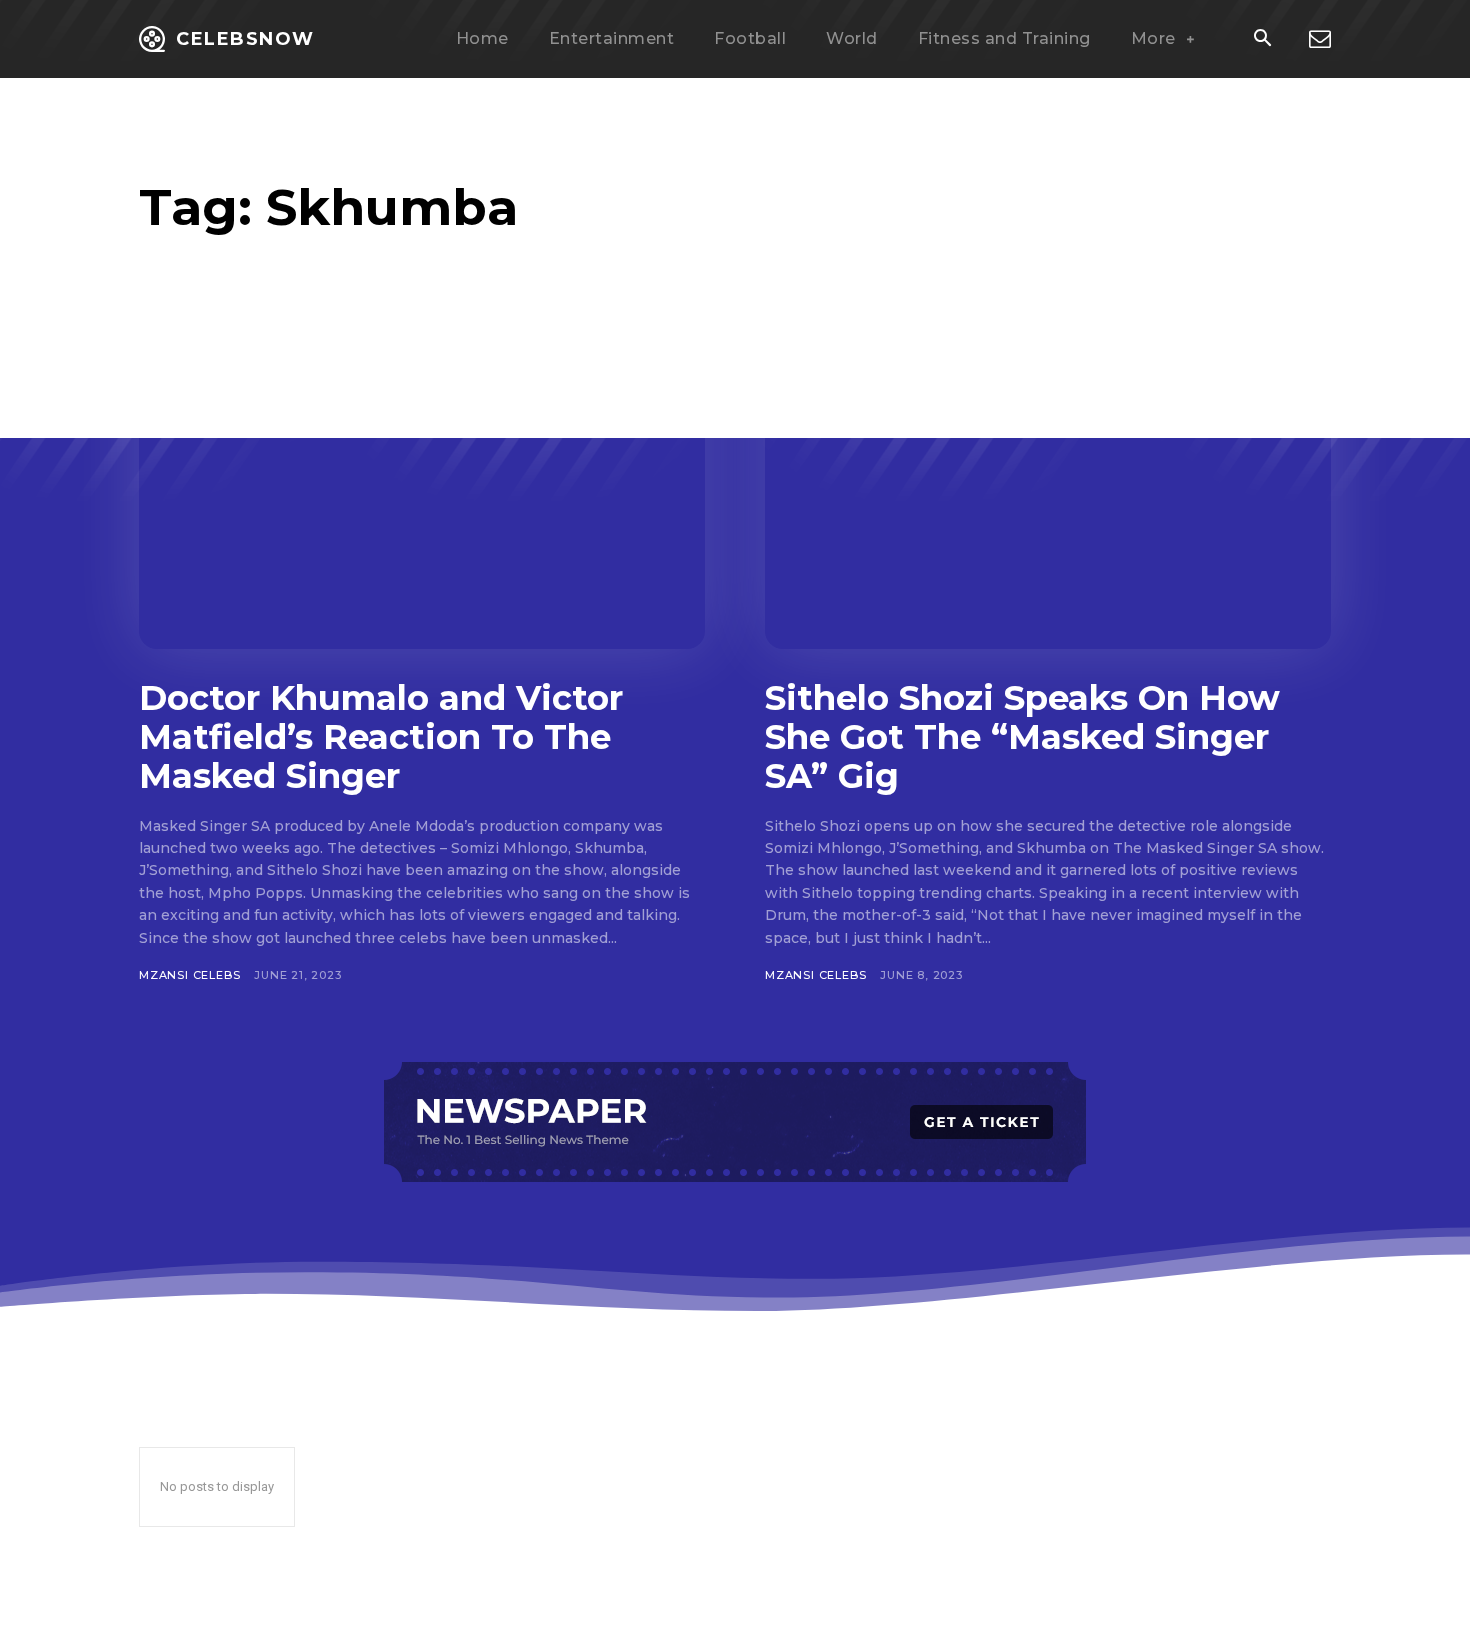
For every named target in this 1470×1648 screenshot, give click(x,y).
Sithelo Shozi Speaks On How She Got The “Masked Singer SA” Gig (1022, 737)
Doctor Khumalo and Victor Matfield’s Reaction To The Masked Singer (381, 737)
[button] (1262, 40)
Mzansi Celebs (189, 975)
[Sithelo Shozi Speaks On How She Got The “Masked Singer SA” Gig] (1048, 493)
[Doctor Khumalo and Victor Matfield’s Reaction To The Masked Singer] (422, 493)
